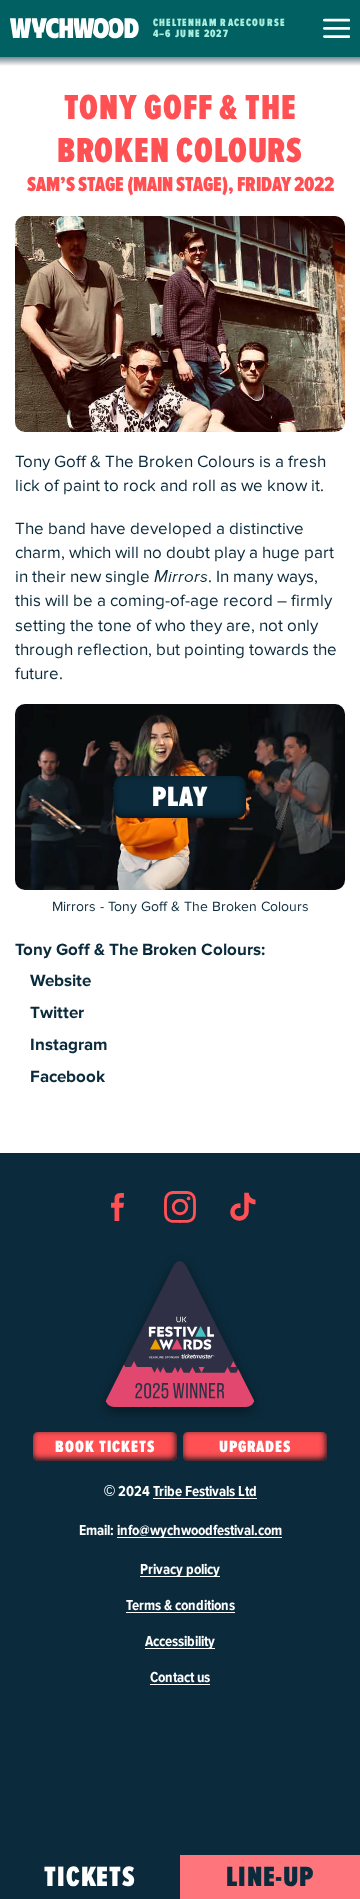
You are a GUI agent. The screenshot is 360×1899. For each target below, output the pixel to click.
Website (60, 981)
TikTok (242, 1243)
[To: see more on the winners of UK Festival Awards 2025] (180, 1333)
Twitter (57, 1013)
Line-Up (270, 1878)
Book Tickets (104, 1447)
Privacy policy (180, 1570)
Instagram (68, 1045)
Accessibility (180, 1642)
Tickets (90, 1878)
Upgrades (255, 1447)
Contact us (180, 1678)
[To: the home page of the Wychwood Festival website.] (74, 28)
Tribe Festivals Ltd (205, 1492)
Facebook (67, 1077)
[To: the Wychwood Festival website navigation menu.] (336, 28)
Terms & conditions (180, 1606)
